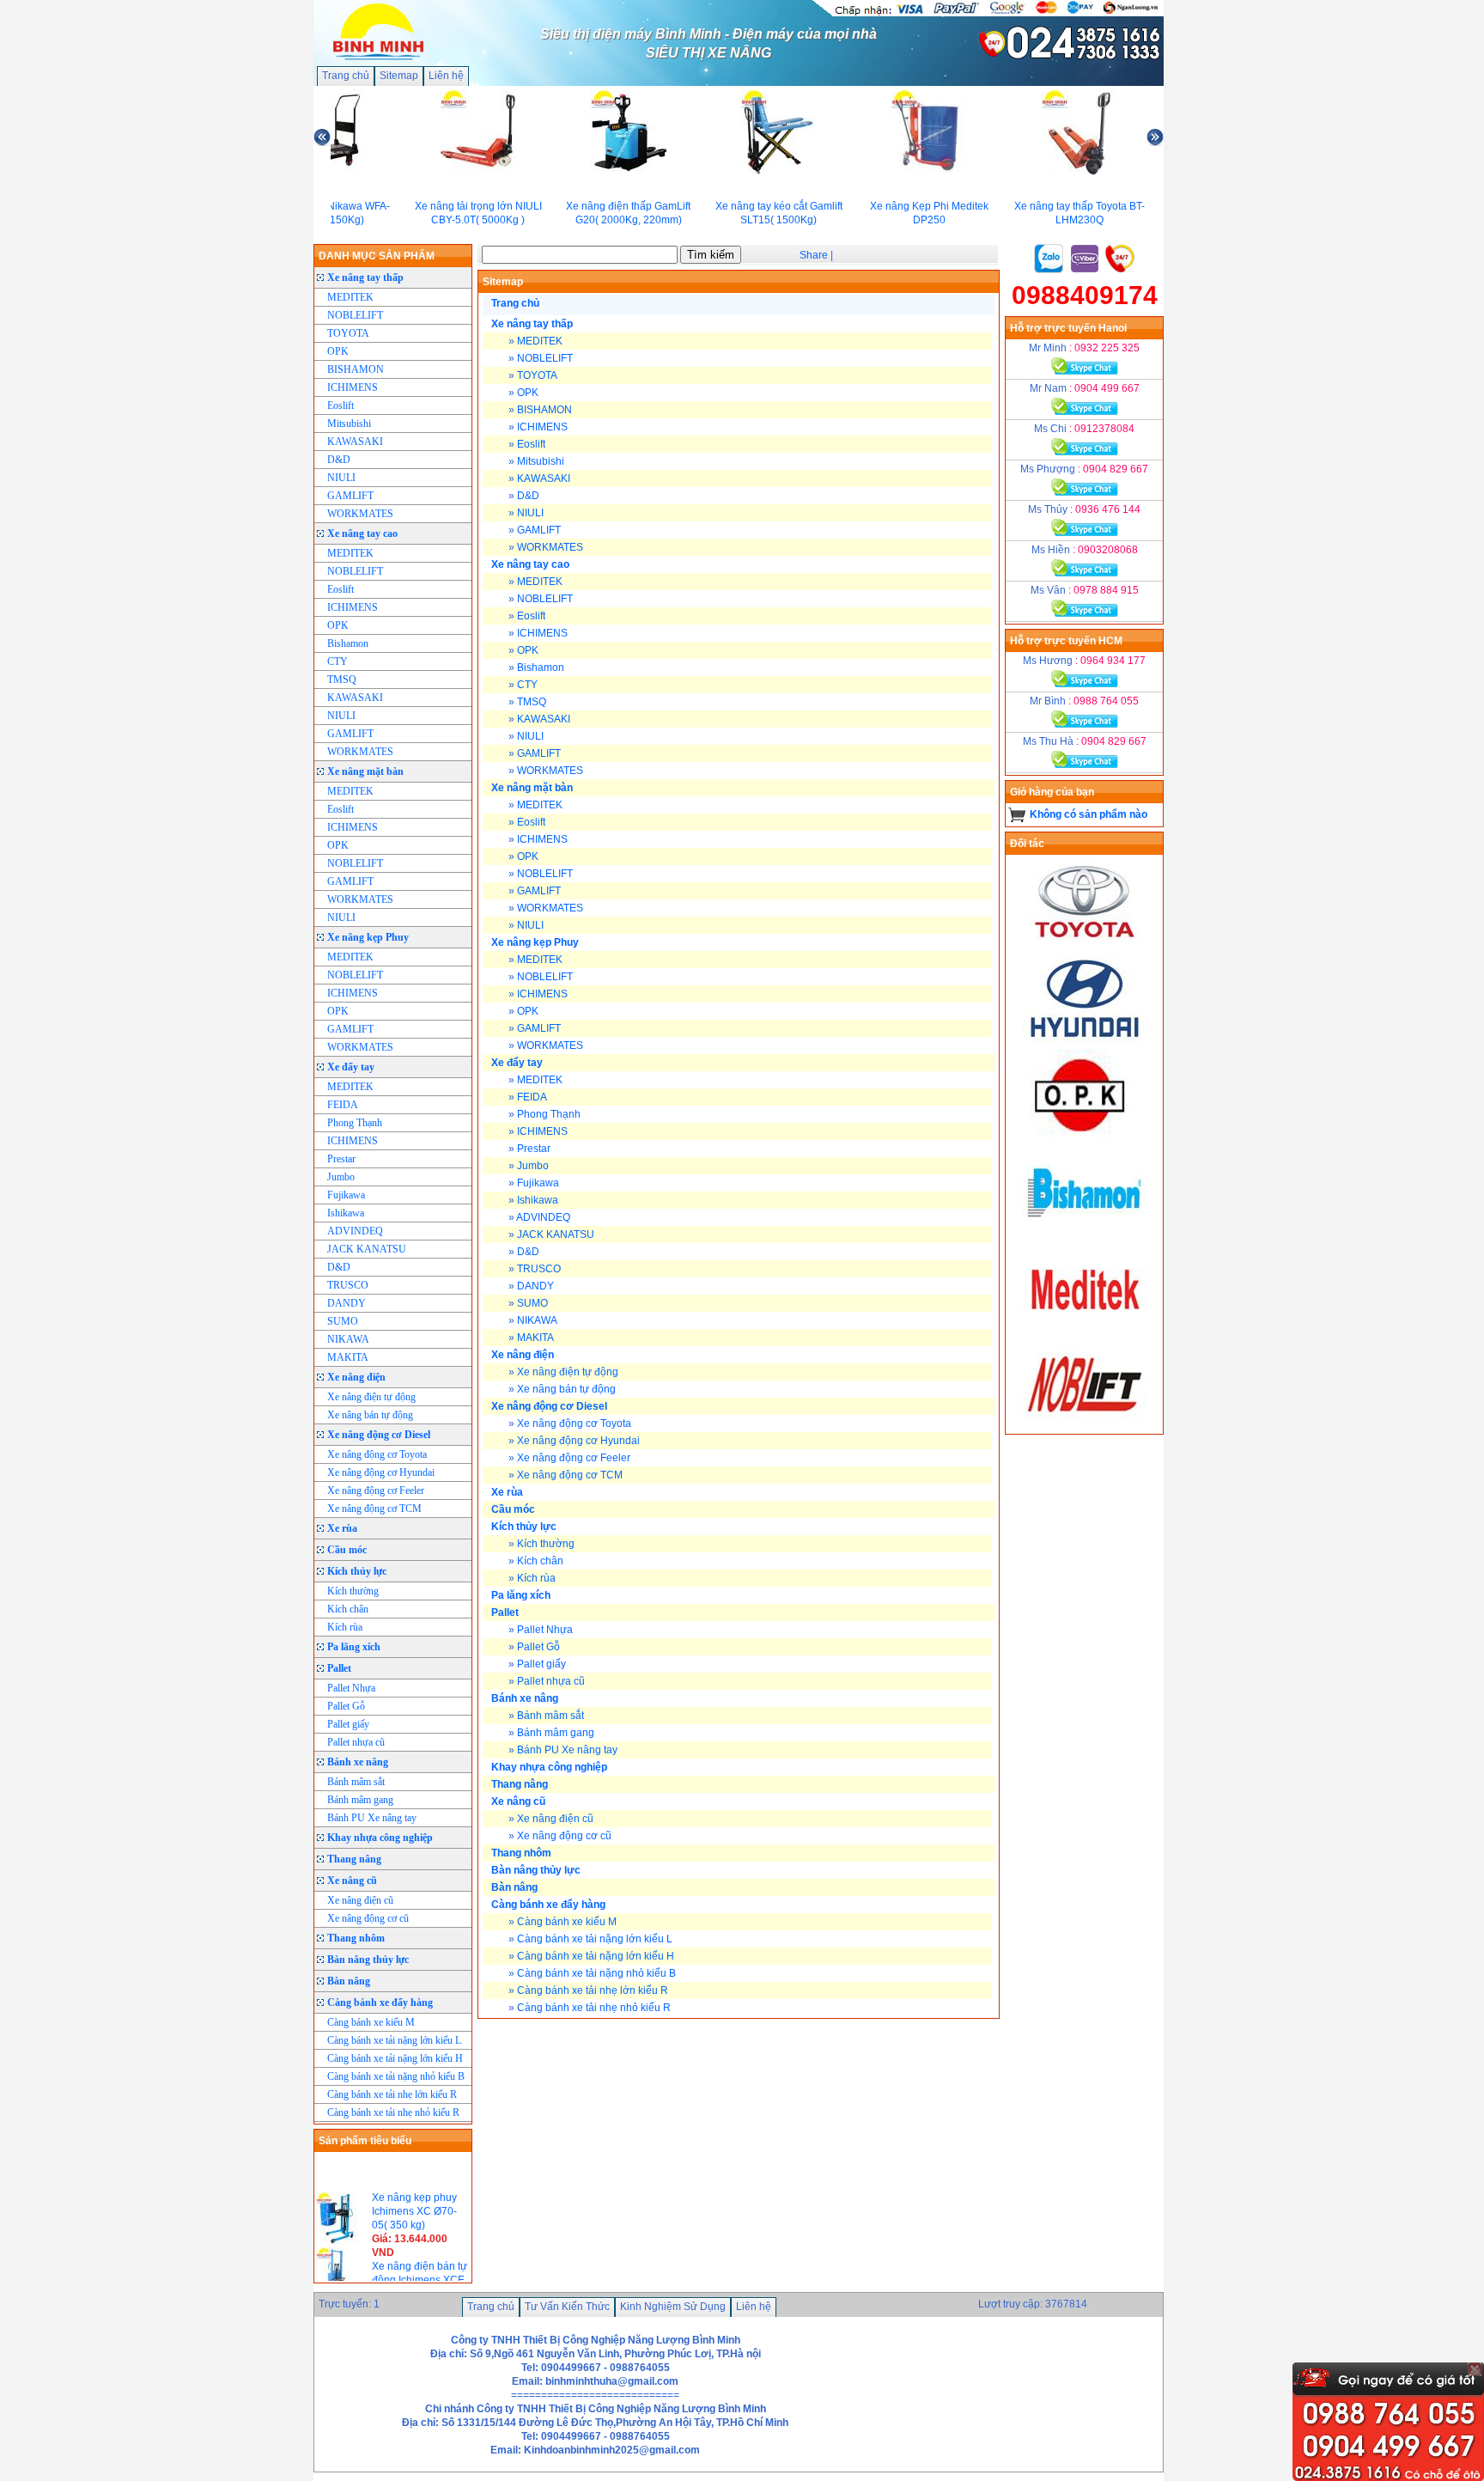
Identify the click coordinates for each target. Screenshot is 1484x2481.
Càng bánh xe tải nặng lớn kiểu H (395, 2058)
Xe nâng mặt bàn (365, 771)
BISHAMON (356, 369)
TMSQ (342, 680)
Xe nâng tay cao (362, 533)
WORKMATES (360, 514)
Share (814, 255)
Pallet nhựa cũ (356, 1742)
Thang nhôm (356, 1938)
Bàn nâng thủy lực (368, 1960)
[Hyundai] (1085, 1042)
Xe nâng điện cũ (360, 1900)
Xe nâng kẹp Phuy (368, 937)
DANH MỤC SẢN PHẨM (377, 256)
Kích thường (353, 1591)
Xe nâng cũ (352, 1881)
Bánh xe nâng (358, 1762)
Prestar (341, 1159)
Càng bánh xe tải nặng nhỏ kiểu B (396, 2076)
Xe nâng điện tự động (371, 1397)
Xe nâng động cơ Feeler (376, 1490)
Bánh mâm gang (360, 1800)
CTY (338, 661)
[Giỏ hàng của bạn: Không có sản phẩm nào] (1017, 814)
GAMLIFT (350, 496)
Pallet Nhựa (351, 1688)
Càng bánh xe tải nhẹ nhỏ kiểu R (393, 2112)
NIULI (341, 478)
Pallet (339, 1668)
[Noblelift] (1085, 1427)
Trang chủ (346, 76)
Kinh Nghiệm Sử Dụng (673, 2307)
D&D (339, 460)
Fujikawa (346, 1195)
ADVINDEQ (355, 1231)
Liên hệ (446, 76)
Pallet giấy (348, 1724)
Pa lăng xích (354, 1647)
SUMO (343, 1321)
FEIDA (343, 1105)
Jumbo (341, 1177)
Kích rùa (345, 1627)
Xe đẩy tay (351, 1067)
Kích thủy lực (357, 1571)
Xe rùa (342, 1528)
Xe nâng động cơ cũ (368, 1918)
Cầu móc (347, 1550)
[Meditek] (1085, 1331)
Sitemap (399, 76)
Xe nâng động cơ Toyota (377, 1454)
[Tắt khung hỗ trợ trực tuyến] (1475, 2369)
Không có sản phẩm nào (1089, 814)
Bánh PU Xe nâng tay (372, 1818)
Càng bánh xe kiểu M (371, 2022)
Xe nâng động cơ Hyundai (381, 1472)
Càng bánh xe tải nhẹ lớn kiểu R (392, 2094)
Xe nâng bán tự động (370, 1415)
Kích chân (348, 1609)
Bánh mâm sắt (356, 1782)
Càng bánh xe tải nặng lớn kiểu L (394, 2040)
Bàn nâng (349, 1981)
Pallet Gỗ (346, 1706)
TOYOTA (348, 333)
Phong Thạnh (355, 1123)
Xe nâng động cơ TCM (374, 1509)
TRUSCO (348, 1285)
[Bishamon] (1085, 1234)
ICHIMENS (353, 387)
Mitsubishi (349, 424)
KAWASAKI (355, 442)
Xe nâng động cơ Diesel (379, 1435)
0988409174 (1085, 295)
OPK (338, 351)
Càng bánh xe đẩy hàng (380, 2002)
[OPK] (1085, 1138)
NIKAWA (348, 1339)
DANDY (347, 1303)
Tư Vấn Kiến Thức (567, 2307)
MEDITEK (350, 297)
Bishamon (348, 643)
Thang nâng (354, 1859)
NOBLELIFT (355, 315)
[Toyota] (1085, 946)
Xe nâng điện (356, 1377)
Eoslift (341, 405)
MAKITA (348, 1357)
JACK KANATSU (367, 1249)
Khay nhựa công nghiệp (380, 1838)
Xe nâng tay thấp (365, 277)
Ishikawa (346, 1213)
